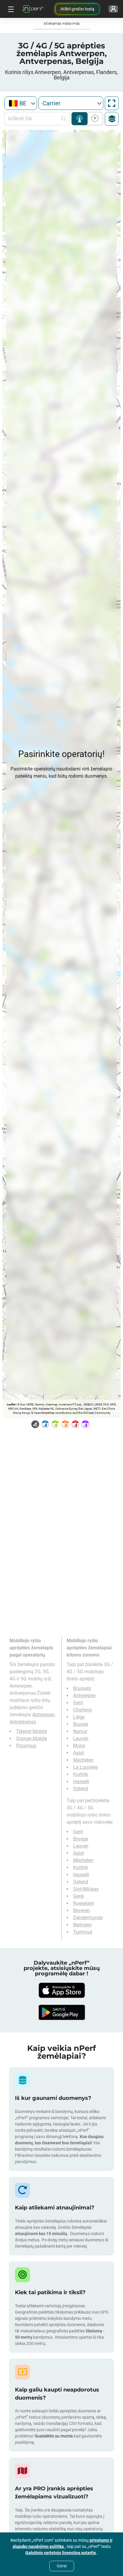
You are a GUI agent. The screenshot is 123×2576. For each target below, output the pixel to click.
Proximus (26, 1746)
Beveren (82, 1910)
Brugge (81, 1724)
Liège (79, 1717)
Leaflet (11, 1404)
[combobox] (21, 103)
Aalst (79, 1753)
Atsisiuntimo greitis (94, 119)
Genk (79, 1896)
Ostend (81, 1789)
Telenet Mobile (31, 1731)
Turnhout (83, 1932)
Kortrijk (81, 1774)
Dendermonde (88, 1918)
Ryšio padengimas (80, 119)
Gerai (62, 2566)
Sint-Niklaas (86, 1889)
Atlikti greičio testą (77, 9)
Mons (79, 1746)
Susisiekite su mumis (54, 2436)
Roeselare (83, 1903)
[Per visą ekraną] (112, 103)
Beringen (82, 1925)
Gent (78, 1703)
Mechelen (83, 1760)
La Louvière (85, 1767)
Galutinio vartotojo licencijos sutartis (61, 2553)
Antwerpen (84, 1695)
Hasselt (81, 1781)
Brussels (82, 1688)
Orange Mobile (31, 1738)
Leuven (81, 1738)
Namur (80, 1731)
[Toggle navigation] (10, 9)
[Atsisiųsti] (61, 1990)
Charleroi (83, 1710)
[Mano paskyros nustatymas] (113, 9)
